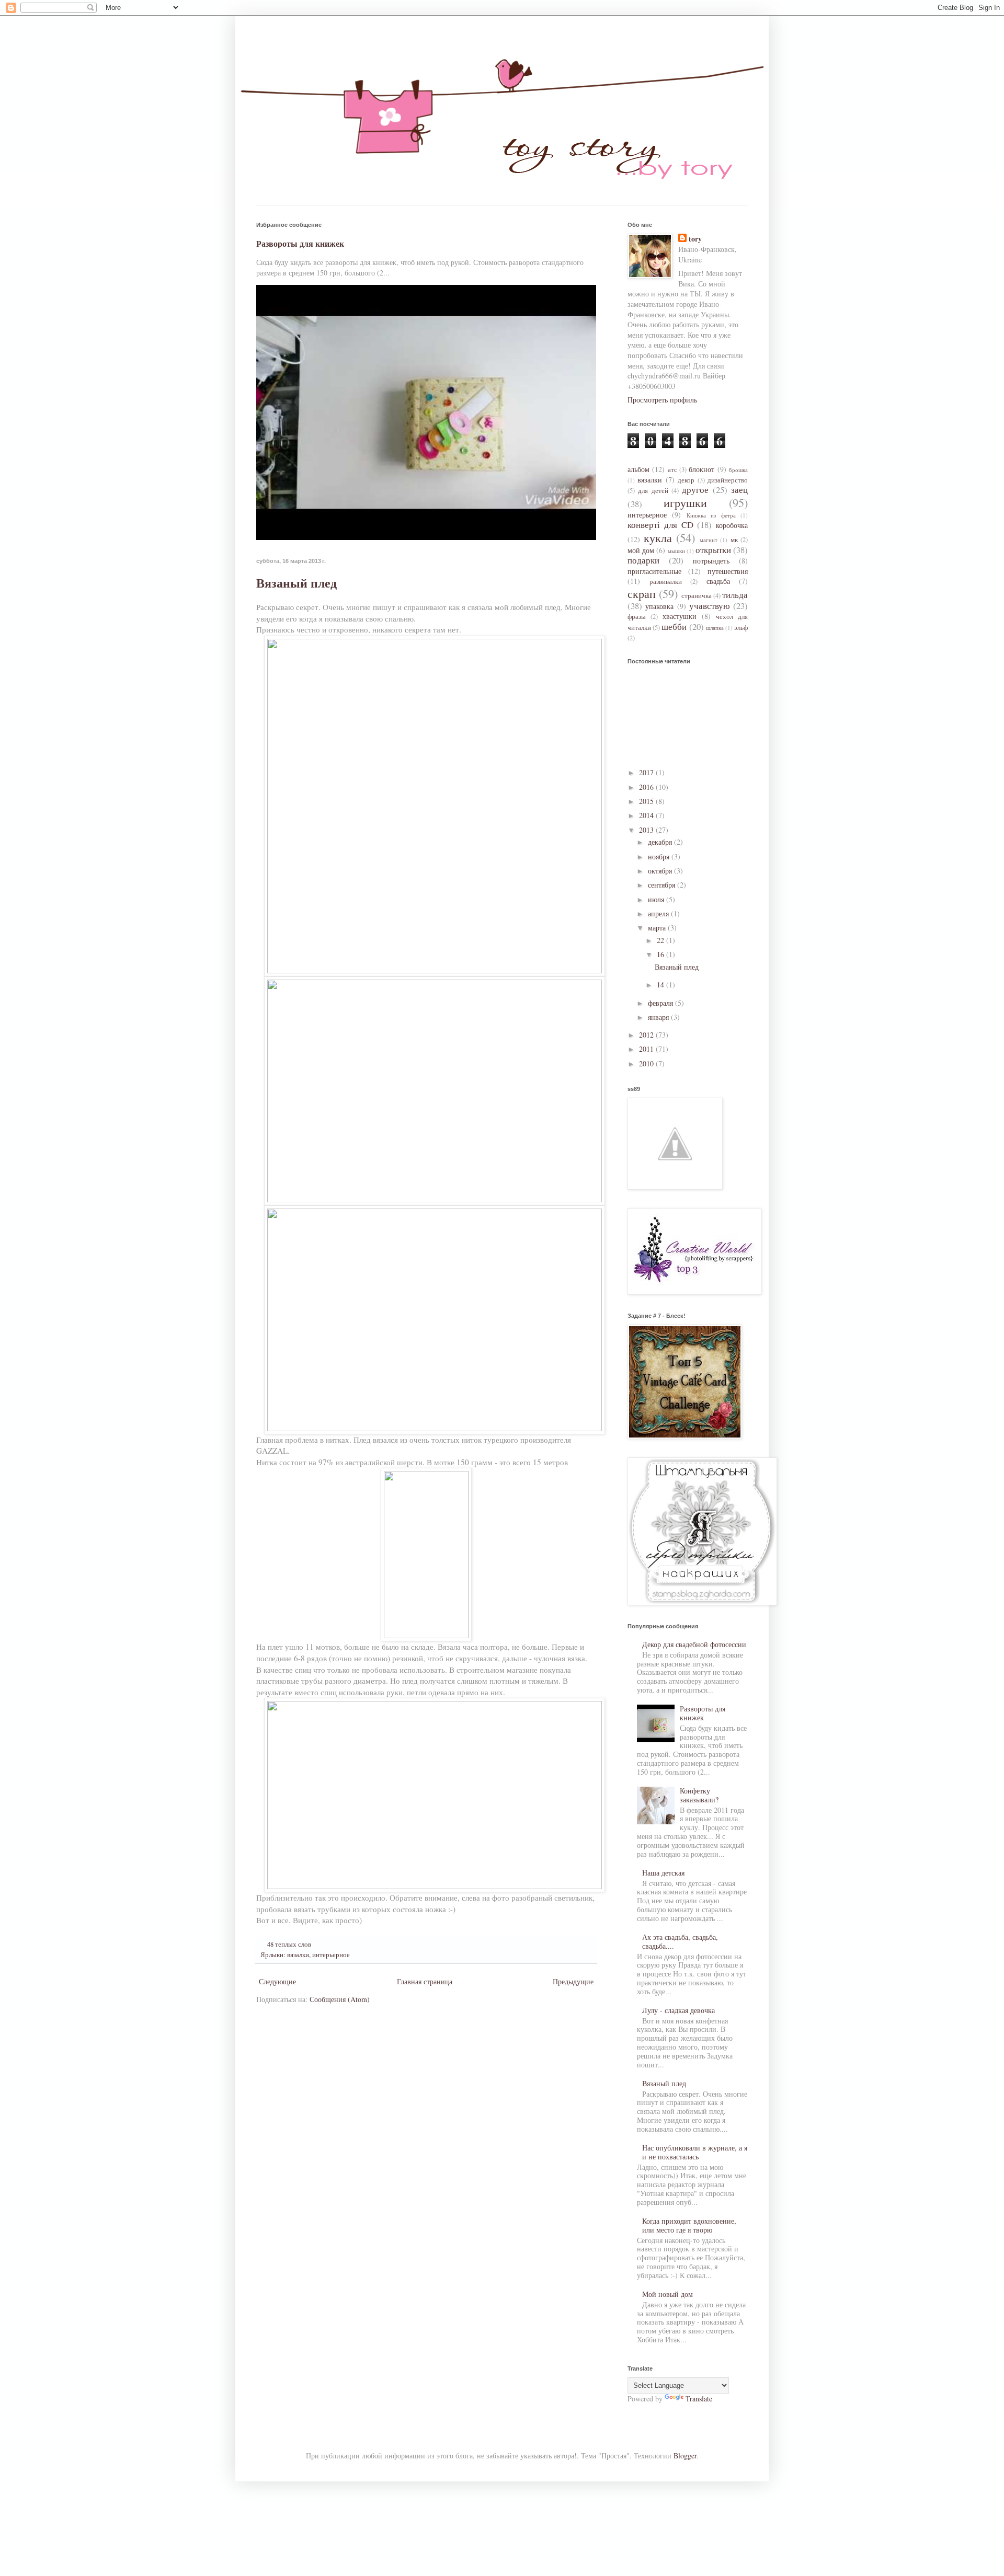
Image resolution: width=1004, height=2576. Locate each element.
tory (695, 239)
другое (695, 490)
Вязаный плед (296, 583)
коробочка (732, 525)
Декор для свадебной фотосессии (694, 1644)
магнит (709, 540)
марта (658, 928)
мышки (676, 551)
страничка (697, 596)
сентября (663, 885)
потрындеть (711, 561)
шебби (674, 626)
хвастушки (680, 616)
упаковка (659, 606)
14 (661, 985)
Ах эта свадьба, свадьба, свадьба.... (680, 1941)
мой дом (641, 550)
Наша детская (663, 1873)
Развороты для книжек (300, 244)
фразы (637, 617)
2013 (647, 830)
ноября (660, 856)
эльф (741, 628)
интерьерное (331, 1955)
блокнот (701, 469)
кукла (658, 537)
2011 (647, 1049)
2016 (647, 787)
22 (661, 940)
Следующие (277, 1981)
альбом (638, 469)
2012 (647, 1035)
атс (672, 470)
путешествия (728, 571)
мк (734, 540)
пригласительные (654, 571)
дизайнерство (728, 480)
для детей (653, 491)
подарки (643, 560)
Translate (699, 2399)
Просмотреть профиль (662, 400)
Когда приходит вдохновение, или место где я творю (689, 2225)
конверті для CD (660, 525)
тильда (735, 595)
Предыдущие (573, 1981)
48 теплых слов (289, 1944)
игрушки (685, 502)
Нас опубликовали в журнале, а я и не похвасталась (695, 2152)
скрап (642, 593)
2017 (647, 772)
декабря (661, 842)
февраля (661, 1003)
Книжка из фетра (711, 515)
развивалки (666, 582)
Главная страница (425, 1981)
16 (661, 954)
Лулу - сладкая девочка (678, 2010)
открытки (713, 550)
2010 (647, 1063)
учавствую (710, 606)
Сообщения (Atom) (340, 1999)
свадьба (718, 581)
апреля (659, 913)
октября (661, 871)
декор (686, 480)
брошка (738, 470)
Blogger (685, 2456)
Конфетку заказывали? (699, 1795)
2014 (647, 815)
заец (739, 490)
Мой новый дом (668, 2294)
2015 (647, 801)
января (659, 1017)
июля (657, 899)
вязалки (298, 1955)
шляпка (715, 628)
